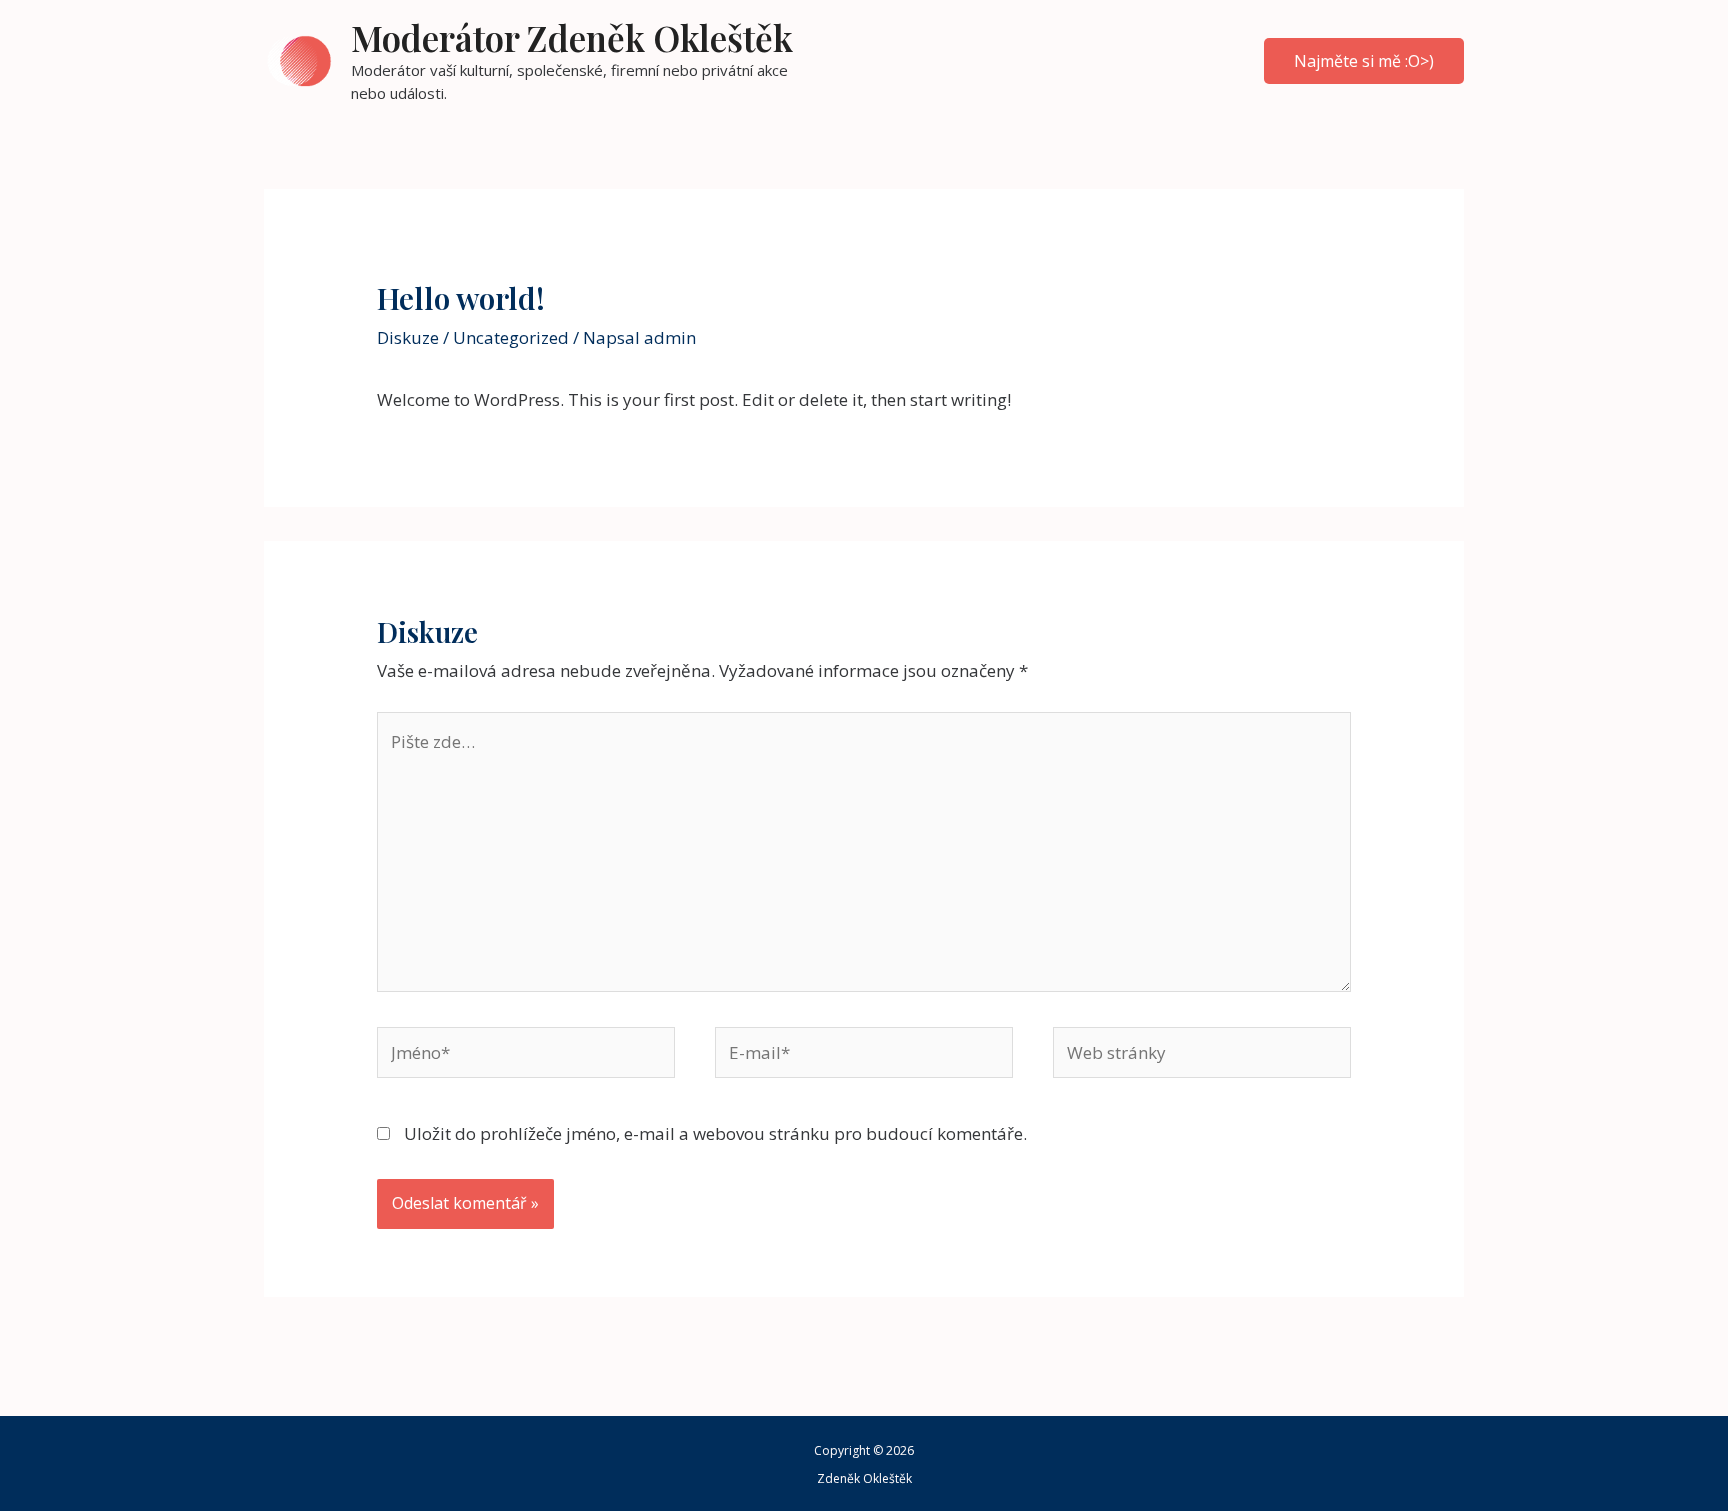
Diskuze (408, 337)
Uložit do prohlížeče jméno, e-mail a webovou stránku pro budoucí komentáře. (715, 1133)
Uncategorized (511, 337)
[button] (1364, 61)
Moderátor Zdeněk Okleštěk (572, 37)
